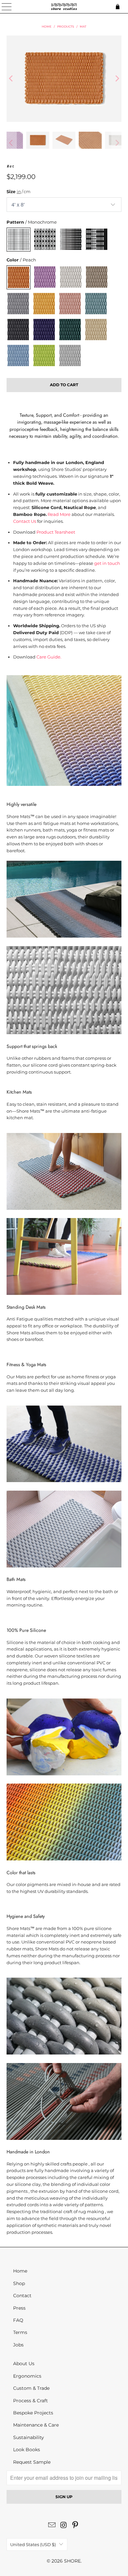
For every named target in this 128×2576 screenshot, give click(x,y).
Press (19, 2308)
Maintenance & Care (36, 2425)
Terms (20, 2332)
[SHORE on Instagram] (64, 2526)
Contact (22, 2296)
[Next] (117, 79)
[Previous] (11, 79)
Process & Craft (31, 2401)
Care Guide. (49, 657)
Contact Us (25, 521)
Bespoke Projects (33, 2413)
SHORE (72, 2561)
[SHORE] (64, 7)
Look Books (27, 2450)
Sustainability (29, 2437)
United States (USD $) (33, 2544)
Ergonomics (27, 2376)
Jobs (18, 2345)
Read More (59, 514)
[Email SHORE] (52, 2526)
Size (19, 191)
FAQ (18, 2320)
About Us (24, 2364)
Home (20, 2271)
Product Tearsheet (56, 532)
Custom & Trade (31, 2388)
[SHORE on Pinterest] (75, 2526)
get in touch (107, 563)
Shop (19, 2283)
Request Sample (32, 2462)
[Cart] (120, 7)
